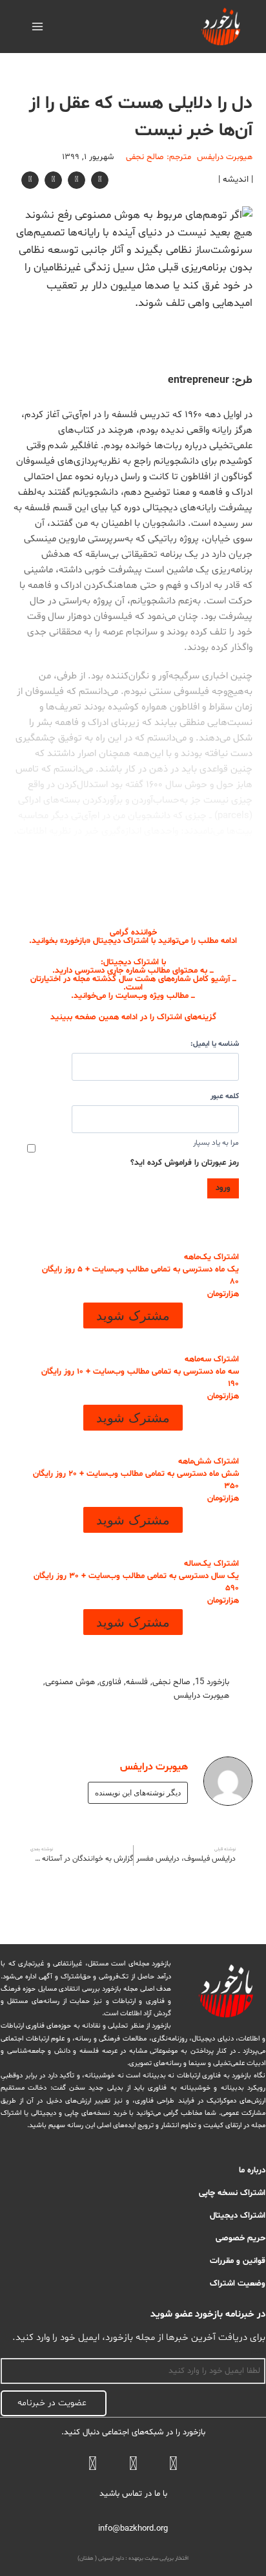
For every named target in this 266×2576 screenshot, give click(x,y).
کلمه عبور (225, 1096)
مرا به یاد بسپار (216, 1143)
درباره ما (252, 2170)
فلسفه (137, 1682)
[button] (100, 180)
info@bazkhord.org (133, 2529)
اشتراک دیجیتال (238, 2216)
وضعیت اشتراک (238, 2284)
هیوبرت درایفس (201, 1696)
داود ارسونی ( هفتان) (101, 2559)
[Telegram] (133, 2466)
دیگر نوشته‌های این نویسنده (138, 1793)
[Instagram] (93, 2466)
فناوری (110, 1682)
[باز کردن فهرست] (38, 26)
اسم (258, 2351)
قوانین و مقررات (238, 2261)
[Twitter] (173, 2466)
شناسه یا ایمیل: (215, 1044)
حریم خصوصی (240, 2238)
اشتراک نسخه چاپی (232, 2193)
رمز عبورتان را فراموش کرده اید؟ (185, 1163)
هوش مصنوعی (70, 1682)
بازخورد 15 (212, 1682)
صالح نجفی (171, 1682)
